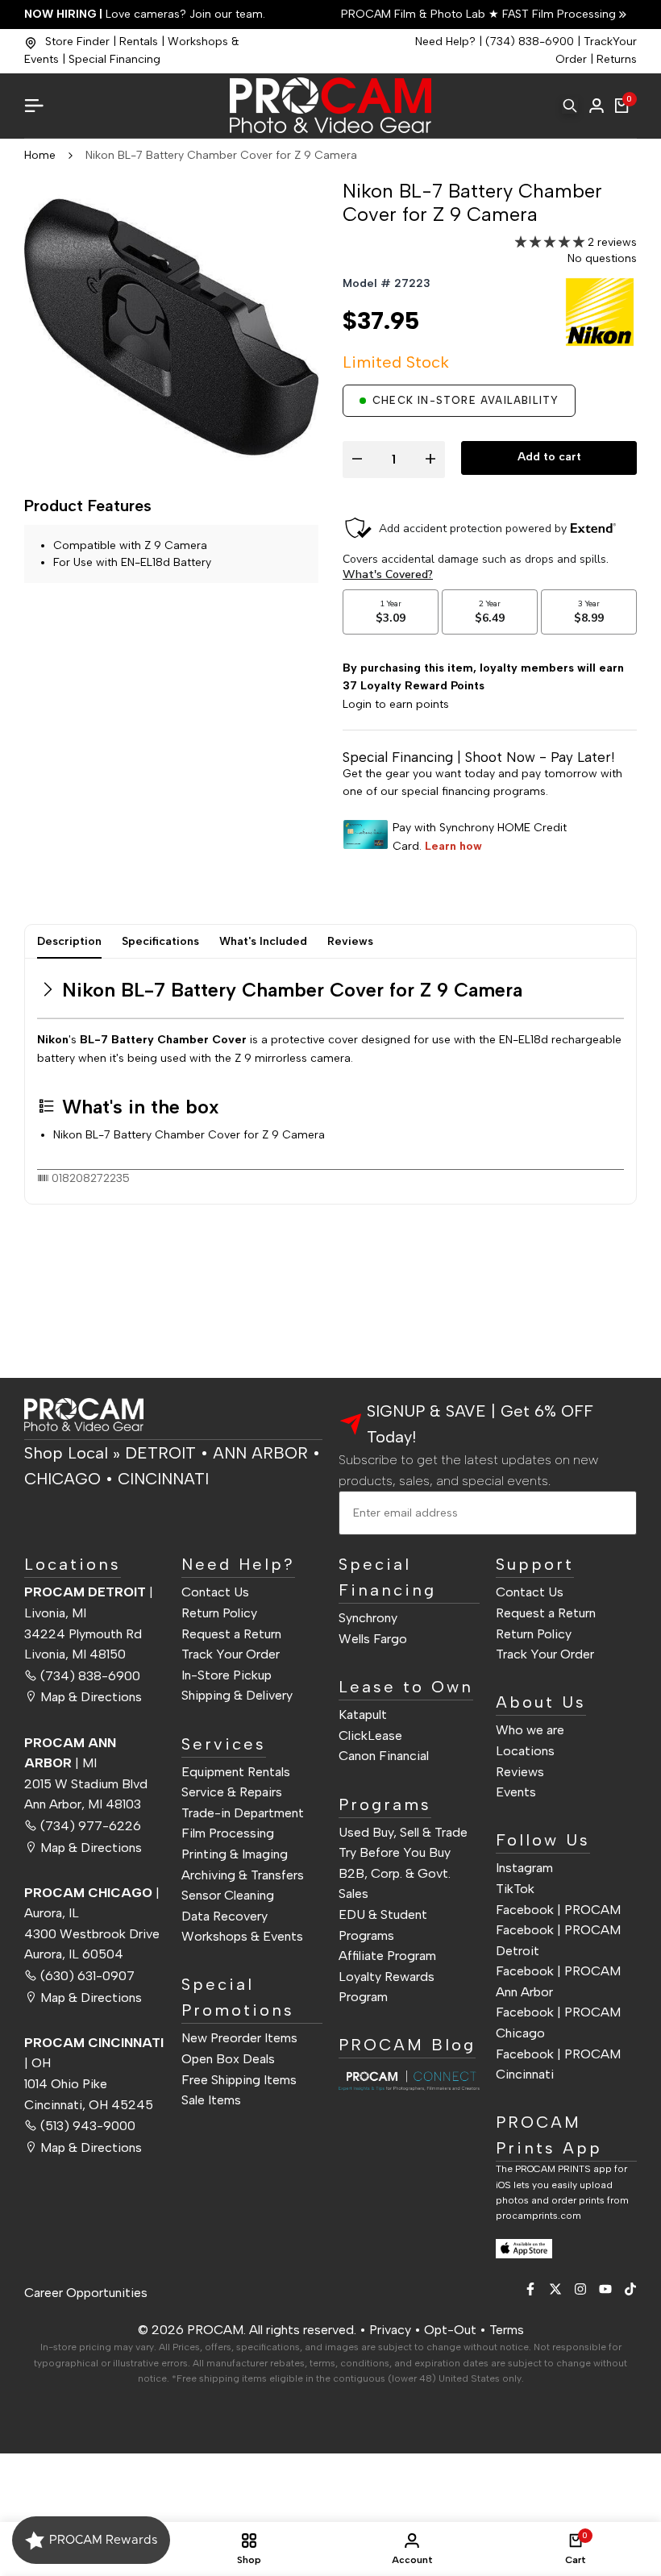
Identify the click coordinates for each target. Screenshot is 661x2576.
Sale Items (211, 2100)
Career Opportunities (86, 2293)
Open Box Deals (228, 2059)
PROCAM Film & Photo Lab (415, 14)
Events (516, 1792)
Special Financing (114, 59)
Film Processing (228, 1833)
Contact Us (215, 1592)
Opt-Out (450, 2330)
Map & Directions (91, 1697)
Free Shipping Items (239, 2080)
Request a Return (231, 1634)
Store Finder (77, 42)
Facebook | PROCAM (558, 1910)
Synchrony (368, 1618)
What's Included (263, 941)
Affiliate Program (387, 1956)
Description (69, 941)
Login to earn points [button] (396, 704)
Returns (617, 59)
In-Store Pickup (227, 1675)
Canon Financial (384, 1756)
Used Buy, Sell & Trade (403, 1832)
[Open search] (570, 106)
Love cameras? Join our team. (145, 14)
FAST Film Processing (557, 14)
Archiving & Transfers (243, 1875)
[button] (551, 242)
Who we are (530, 1730)
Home (40, 155)
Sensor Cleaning (228, 1895)
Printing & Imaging (235, 1854)
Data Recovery (224, 1916)
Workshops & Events (242, 1936)
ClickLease (370, 1735)
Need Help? (445, 42)
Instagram (524, 1868)
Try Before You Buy (395, 1852)
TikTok (515, 1889)
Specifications (160, 941)
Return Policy (219, 1613)
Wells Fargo (373, 1639)
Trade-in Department (243, 1813)
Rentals (139, 42)
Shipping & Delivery (237, 1695)
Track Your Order (231, 1654)
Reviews (350, 941)
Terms (507, 2330)
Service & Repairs (232, 1792)
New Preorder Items (239, 2038)
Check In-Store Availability (466, 400)
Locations (525, 1751)
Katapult (363, 1715)
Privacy (390, 2330)
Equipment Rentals (236, 1772)
